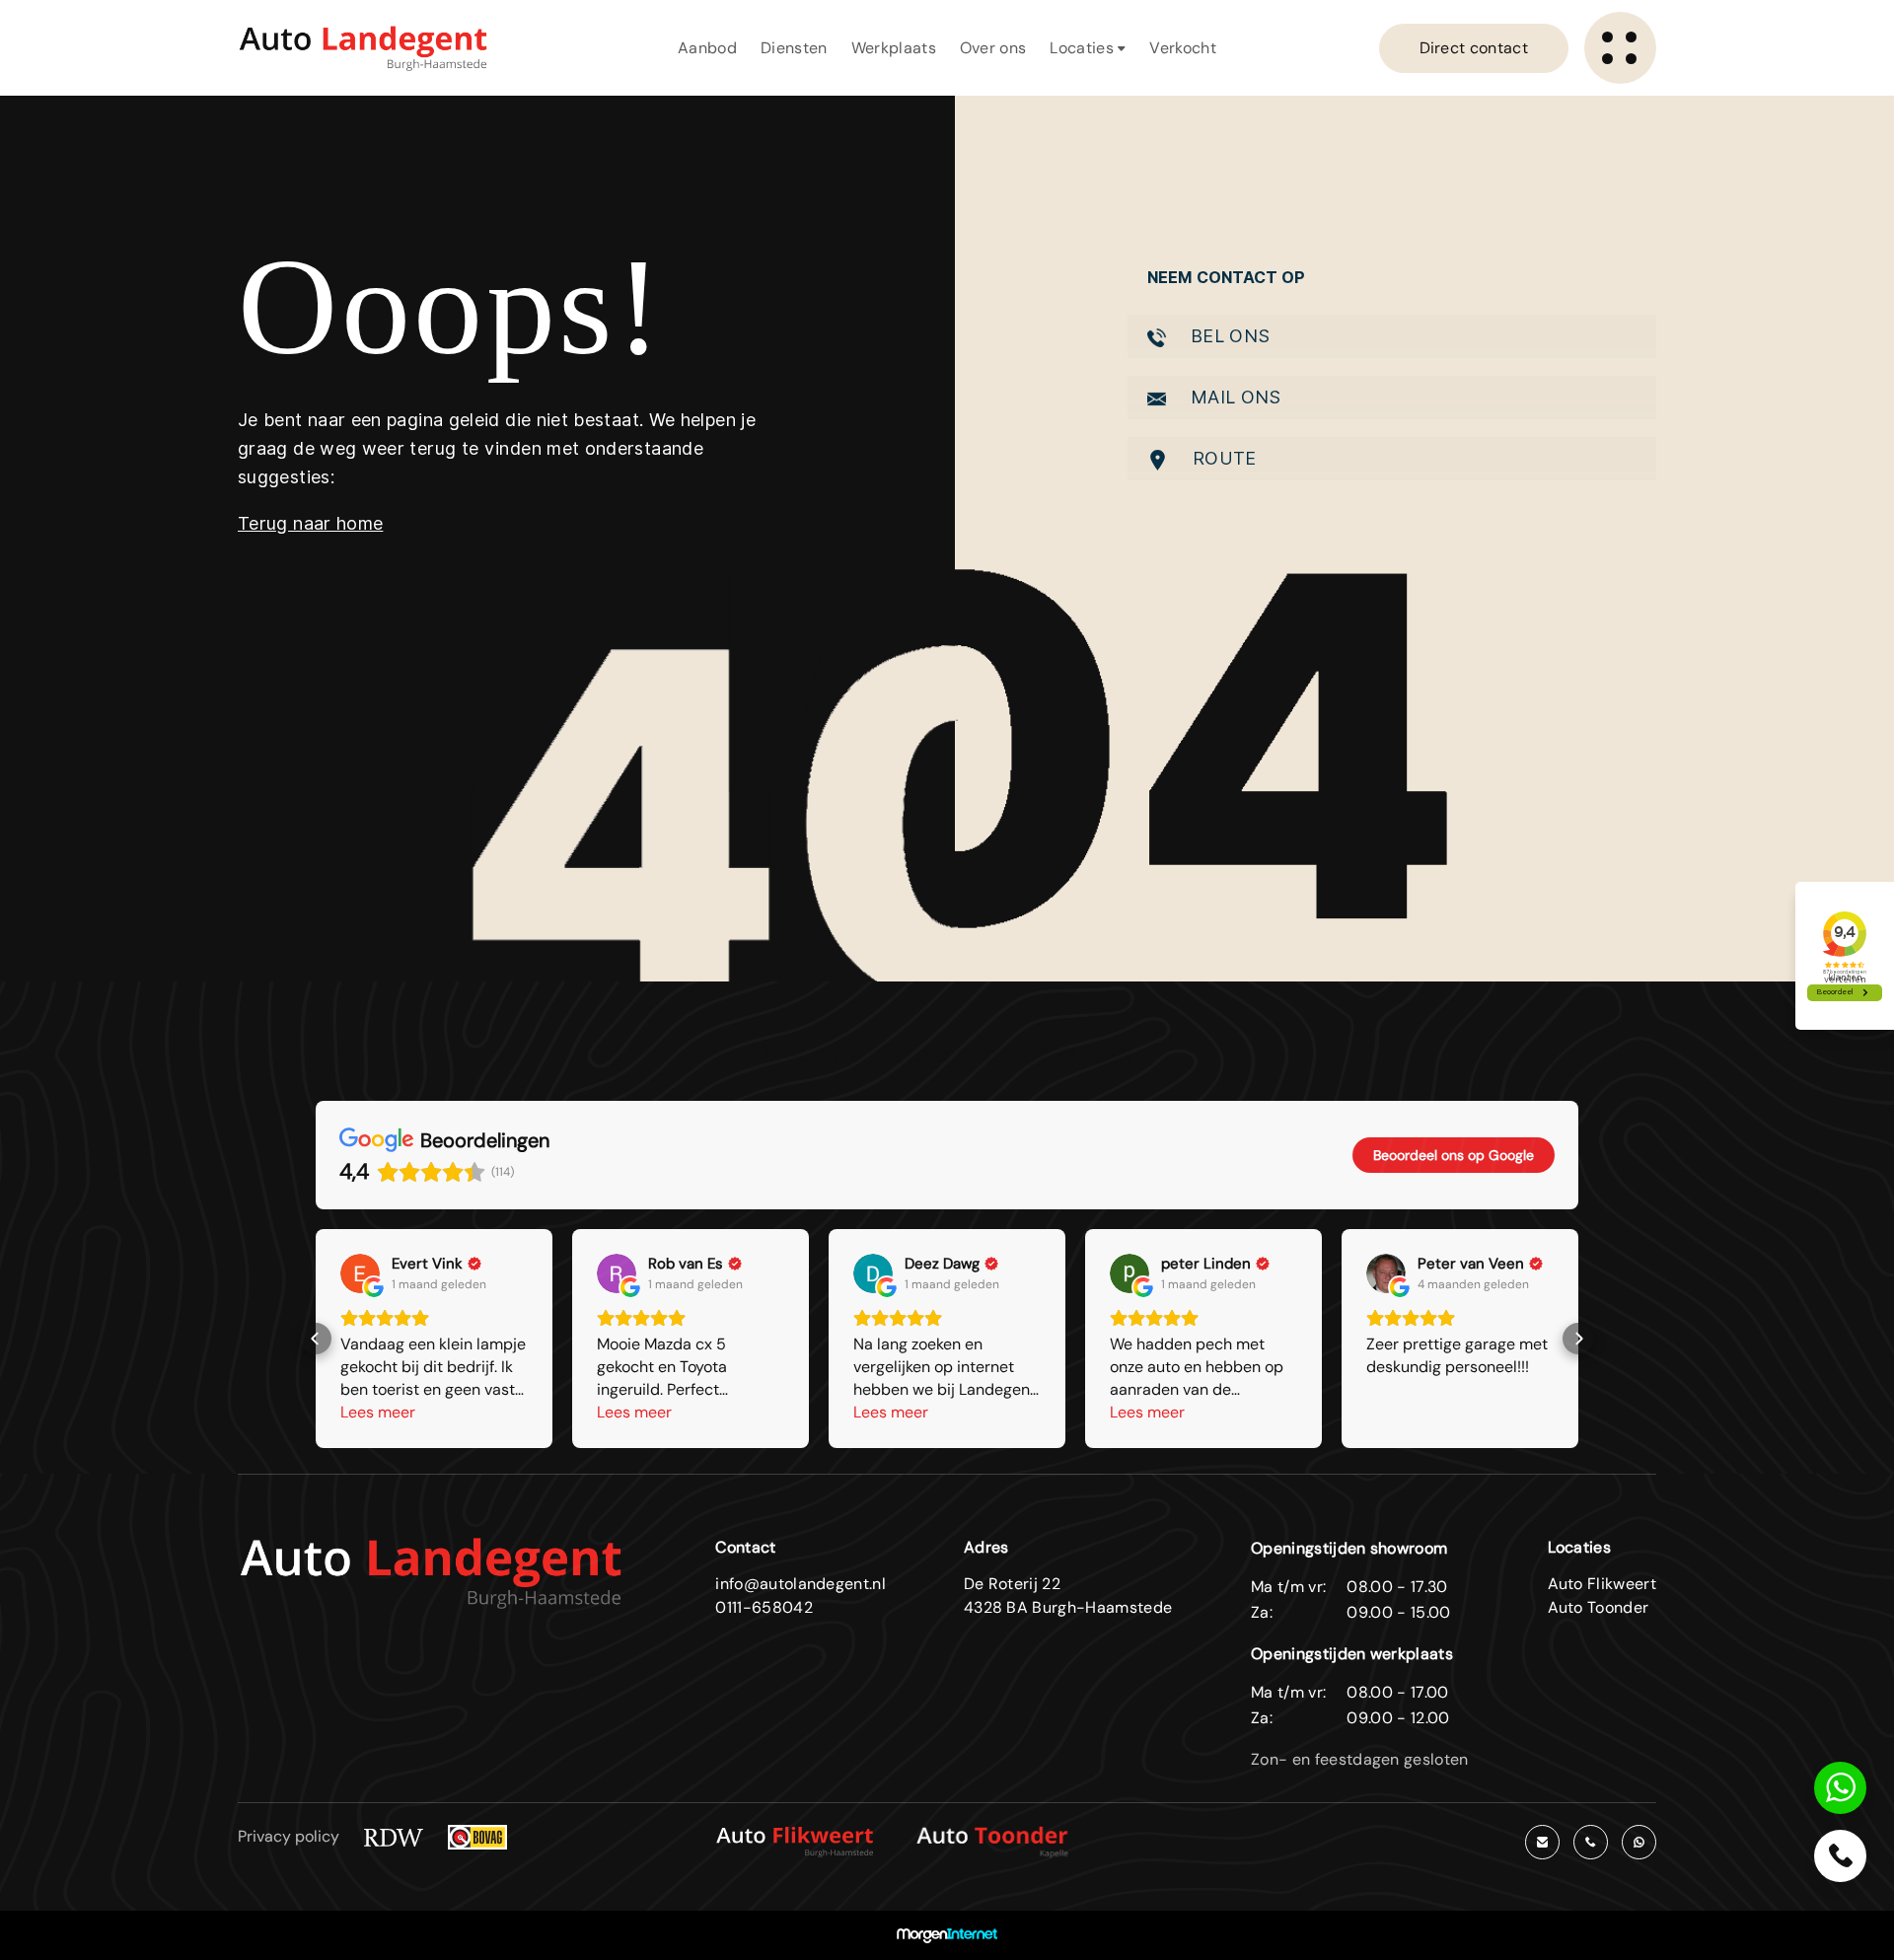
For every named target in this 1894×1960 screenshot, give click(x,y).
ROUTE (1222, 458)
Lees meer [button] (378, 1412)
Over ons (993, 48)
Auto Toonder (1599, 1607)
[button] (316, 1339)
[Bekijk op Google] (360, 1273)
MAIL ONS (1234, 397)
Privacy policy (289, 1836)
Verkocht (1183, 48)
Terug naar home (310, 523)
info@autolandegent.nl (801, 1584)
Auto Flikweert (1602, 1584)
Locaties (1084, 48)
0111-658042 (764, 1607)
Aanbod (707, 48)
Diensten (794, 48)
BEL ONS (1228, 336)
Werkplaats (894, 48)
